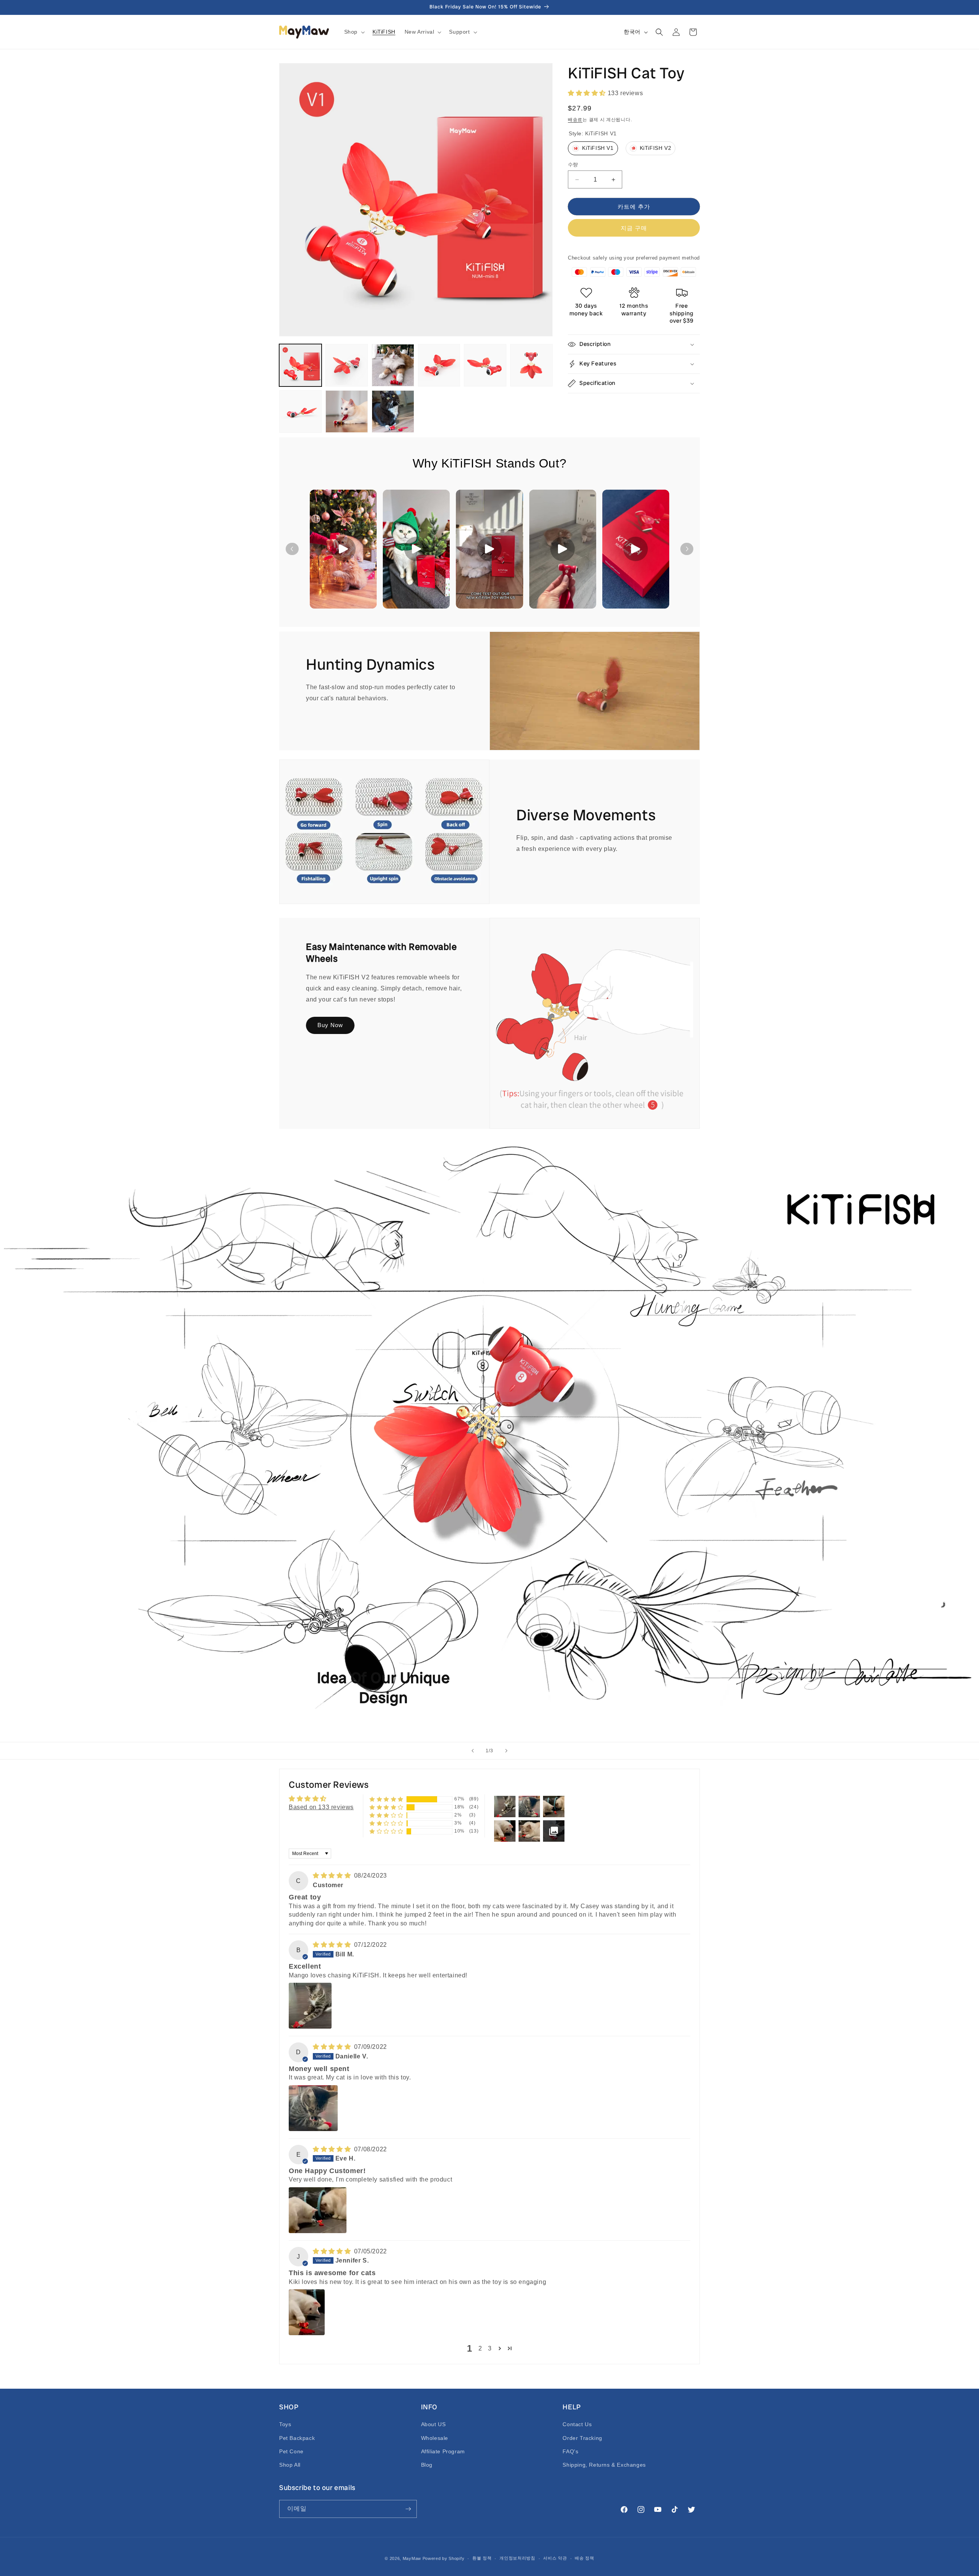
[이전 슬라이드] (473, 1751)
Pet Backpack (297, 2438)
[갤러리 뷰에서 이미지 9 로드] (393, 411)
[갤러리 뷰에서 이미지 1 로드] (300, 365)
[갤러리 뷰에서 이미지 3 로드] (393, 365)
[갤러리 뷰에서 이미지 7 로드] (300, 411)
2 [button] (480, 2348)
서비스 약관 (555, 2558)
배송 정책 (585, 2558)
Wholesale (435, 2438)
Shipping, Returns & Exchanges (604, 2465)
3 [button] (490, 2348)
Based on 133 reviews (321, 1807)
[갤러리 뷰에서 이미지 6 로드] (531, 365)
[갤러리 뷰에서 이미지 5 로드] (485, 365)
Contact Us (577, 2424)
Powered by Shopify (444, 2558)
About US (433, 2424)
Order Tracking (582, 2438)
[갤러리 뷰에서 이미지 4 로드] (439, 365)
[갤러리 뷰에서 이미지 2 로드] (347, 365)
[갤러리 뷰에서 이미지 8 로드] (347, 411)
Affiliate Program (443, 2451)
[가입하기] (408, 2509)
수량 (573, 165)
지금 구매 (634, 228)
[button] (354, 32)
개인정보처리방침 (517, 2558)
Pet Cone (291, 2451)
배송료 (575, 120)
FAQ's (570, 2451)
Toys (285, 2424)
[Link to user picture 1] (310, 2006)
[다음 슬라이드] (506, 1751)
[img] (333, 1876)
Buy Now (330, 1025)
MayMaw (412, 2558)
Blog (427, 2465)
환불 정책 (482, 2558)
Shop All (290, 2465)
